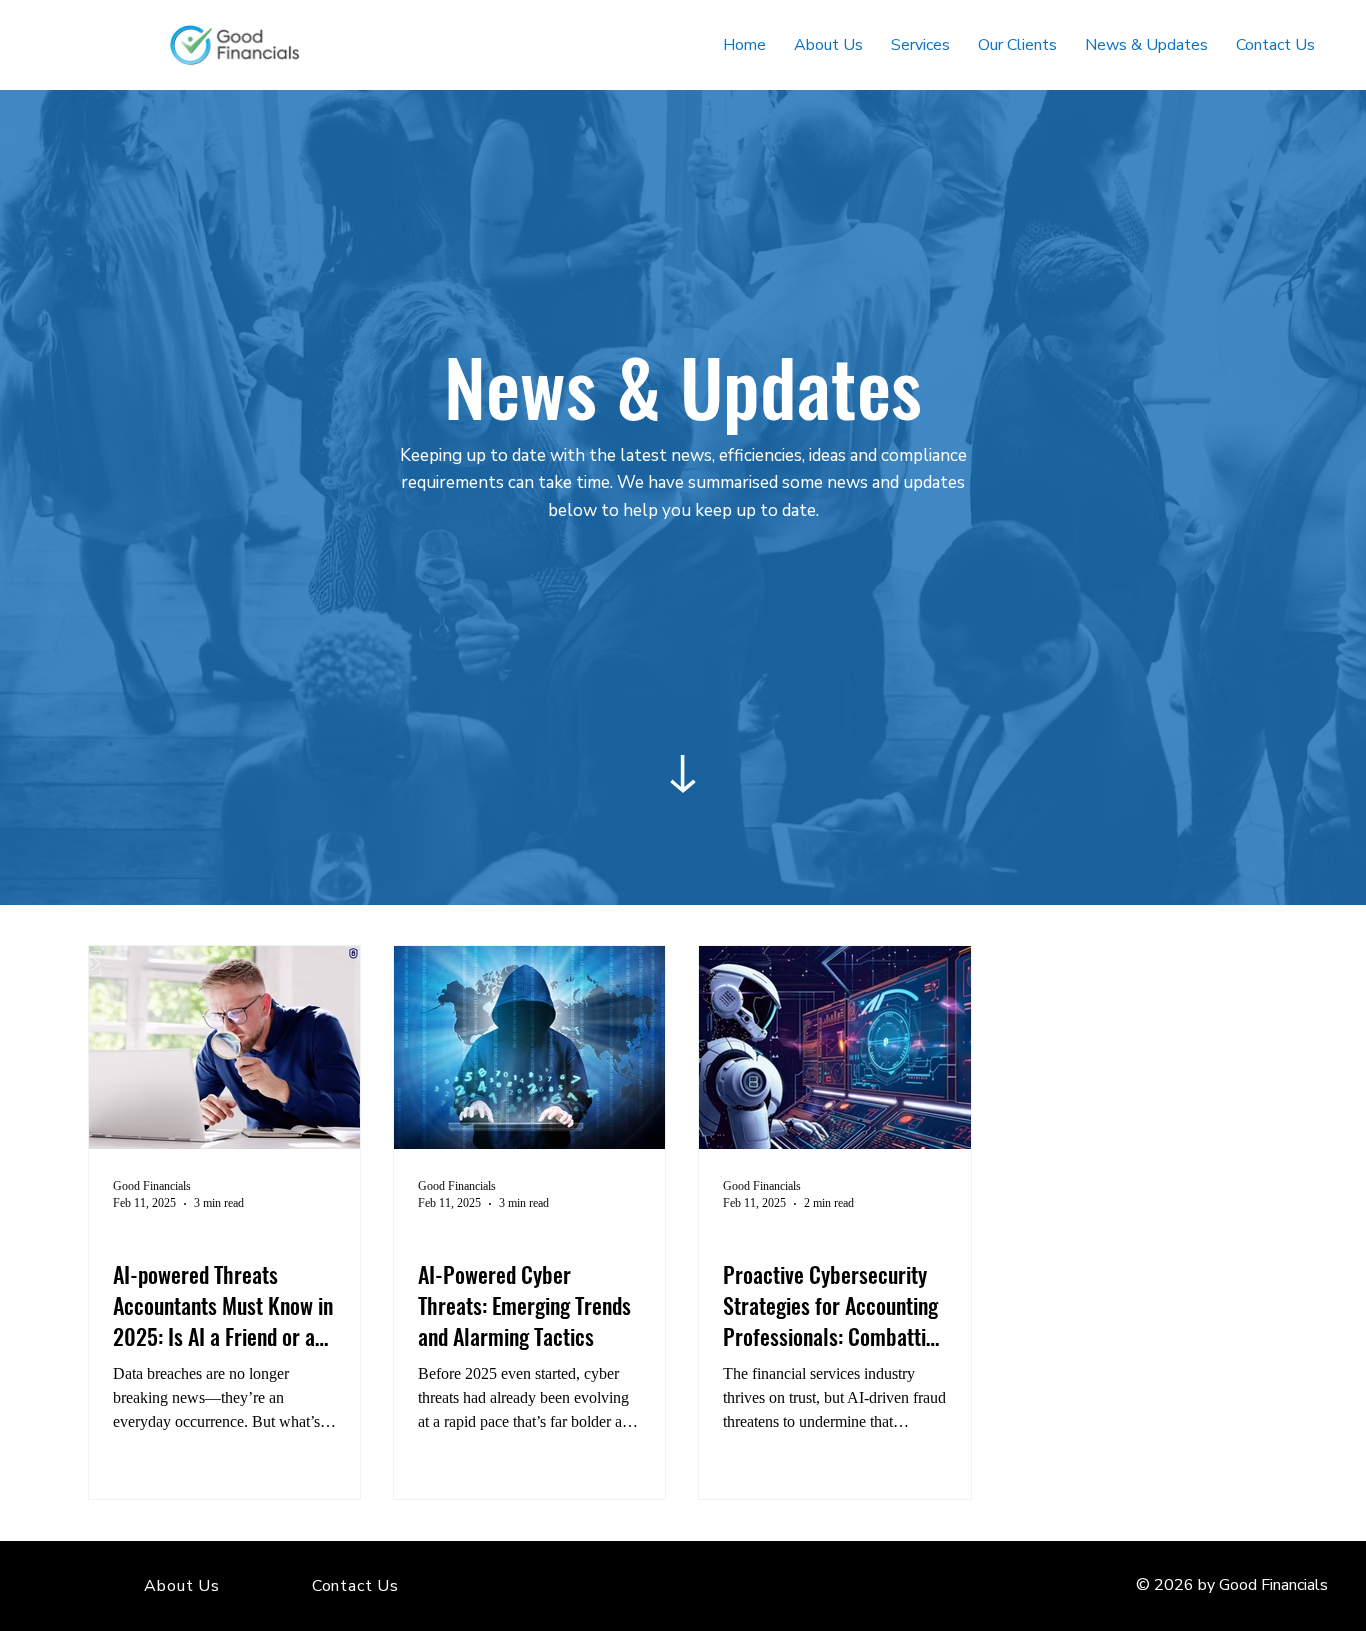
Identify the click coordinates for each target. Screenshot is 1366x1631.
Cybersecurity (156, 1237)
